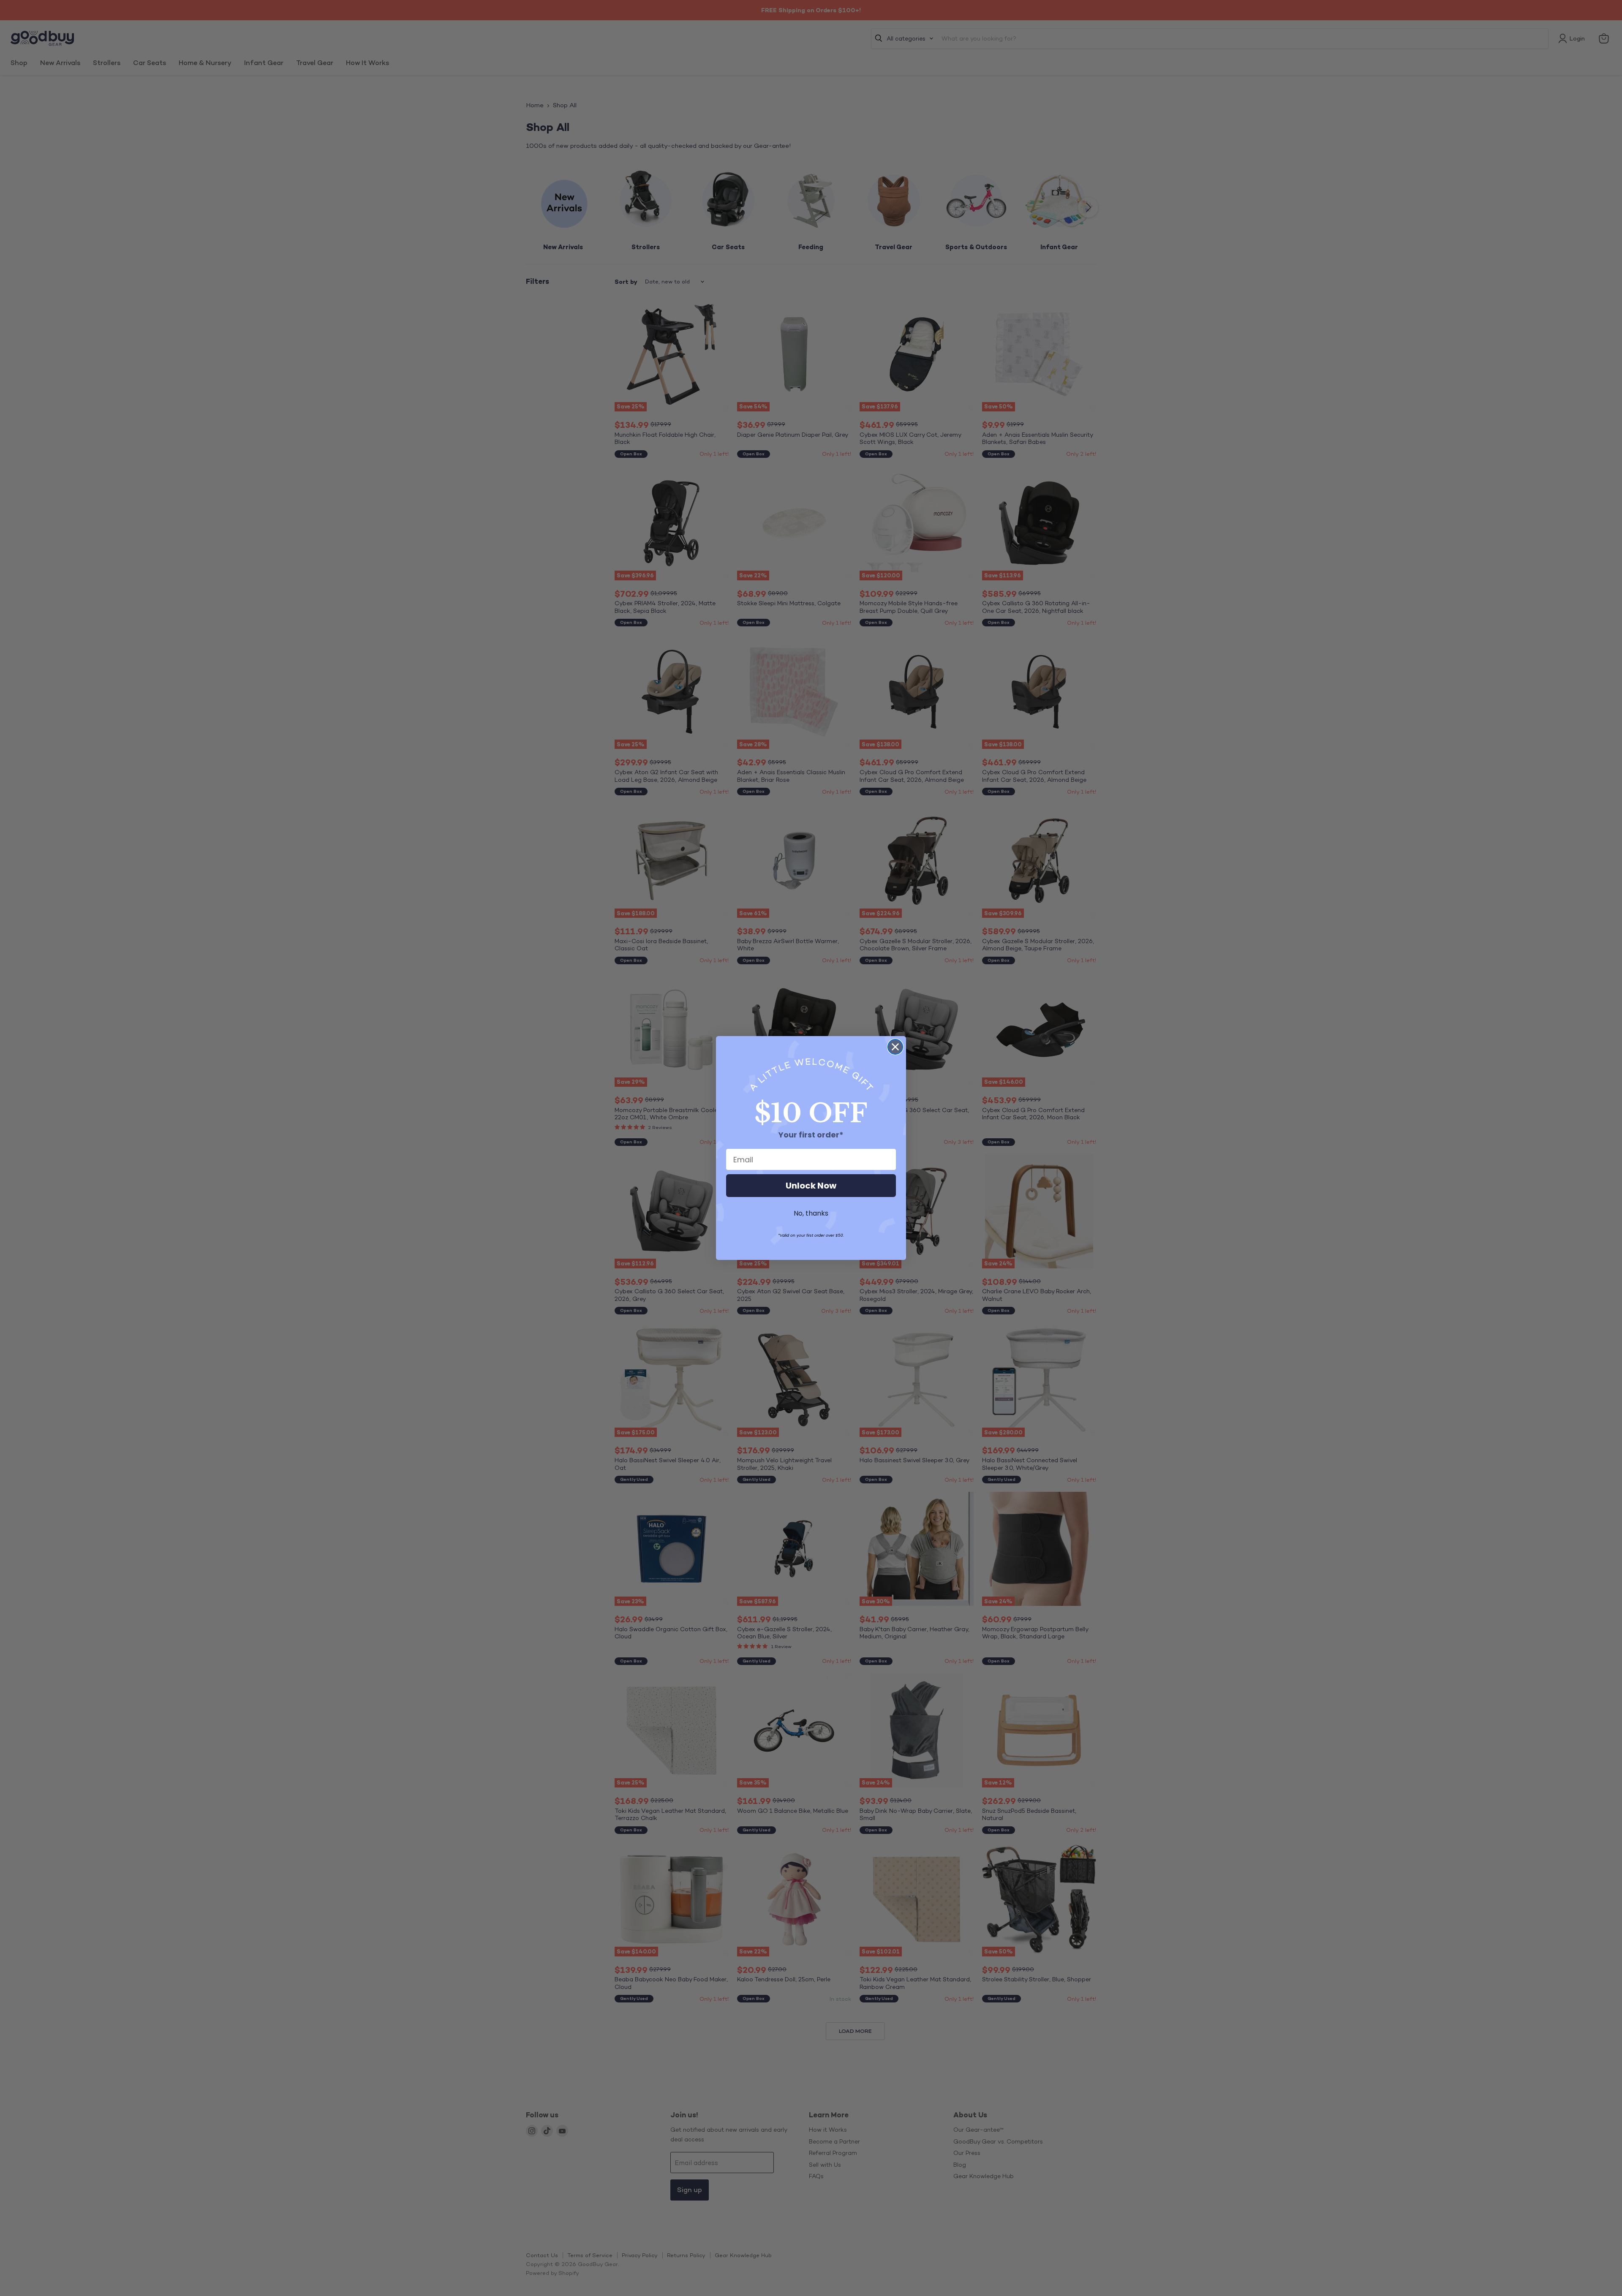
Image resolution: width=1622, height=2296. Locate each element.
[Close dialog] (895, 1047)
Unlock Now (811, 1186)
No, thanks (811, 1213)
